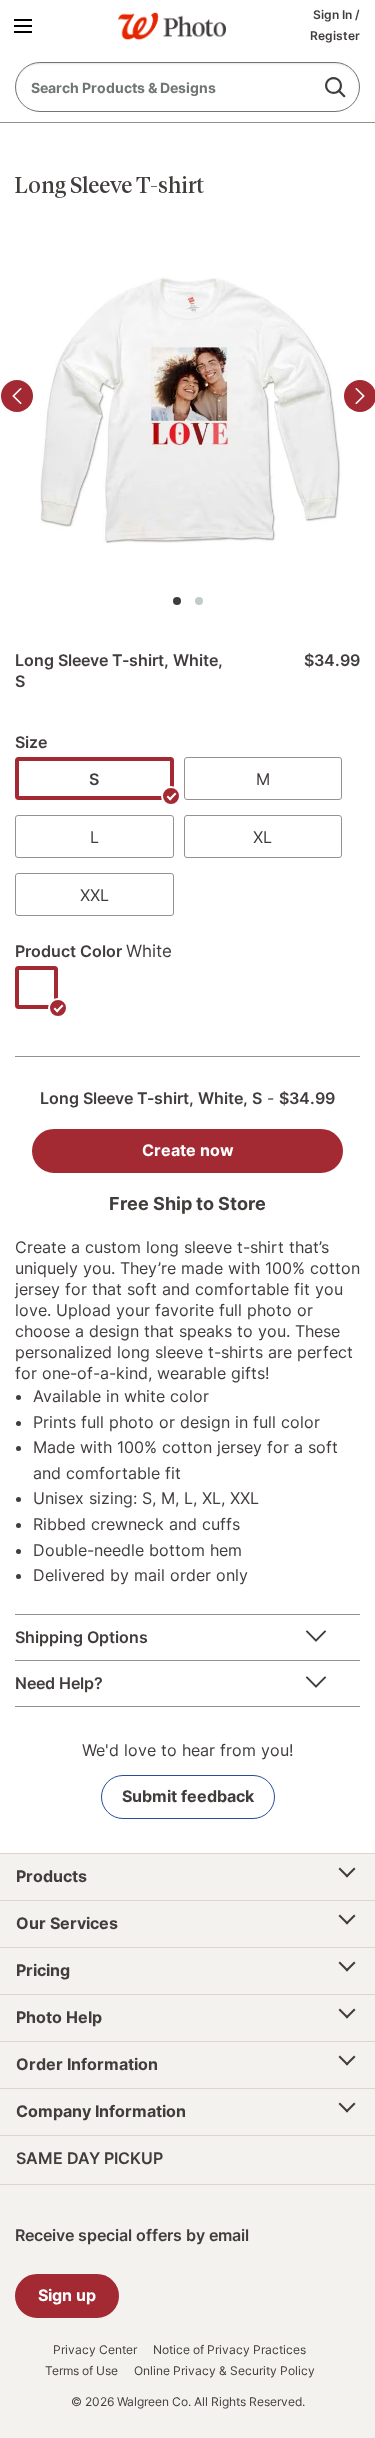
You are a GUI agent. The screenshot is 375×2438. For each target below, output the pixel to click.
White (149, 951)
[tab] (177, 601)
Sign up (67, 2295)
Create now (188, 1150)
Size (31, 742)
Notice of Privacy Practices (229, 2350)
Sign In (334, 14)
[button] (26, 25)
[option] (94, 778)
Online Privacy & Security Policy (224, 2371)
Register (335, 35)
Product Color (68, 951)
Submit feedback (188, 1796)
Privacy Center (95, 2350)
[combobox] (187, 87)
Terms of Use (81, 2371)
